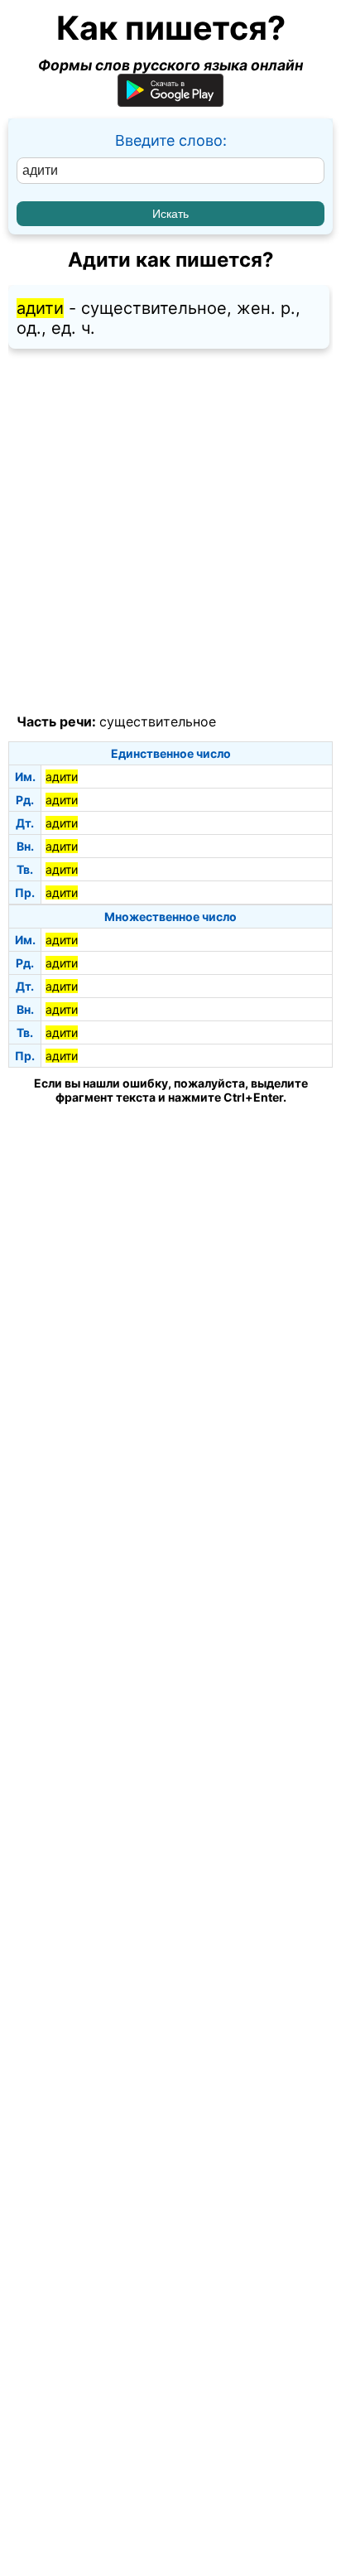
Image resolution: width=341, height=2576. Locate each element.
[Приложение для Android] (170, 101)
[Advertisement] (170, 532)
